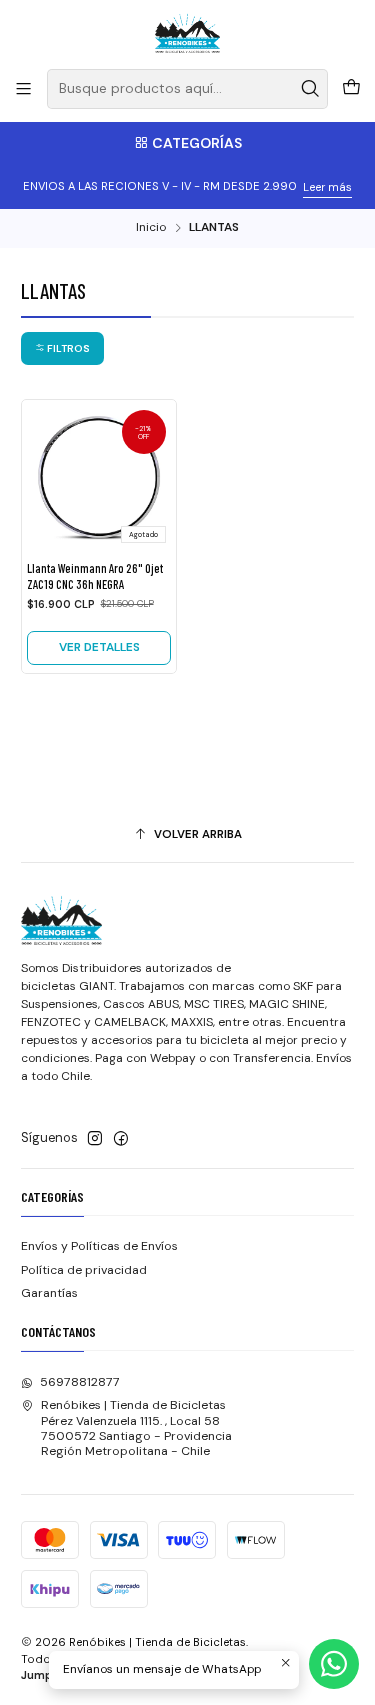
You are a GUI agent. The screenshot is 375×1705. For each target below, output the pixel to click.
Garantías (49, 1293)
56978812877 (80, 1382)
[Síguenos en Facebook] (121, 1139)
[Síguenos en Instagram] (95, 1139)
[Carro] (351, 89)
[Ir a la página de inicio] (187, 33)
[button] (62, 348)
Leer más (327, 187)
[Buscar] (311, 89)
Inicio (151, 228)
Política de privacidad (84, 1270)
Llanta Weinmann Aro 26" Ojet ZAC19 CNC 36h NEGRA (95, 575)
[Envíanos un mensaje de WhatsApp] (334, 1664)
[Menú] (24, 89)
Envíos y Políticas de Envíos (99, 1246)
